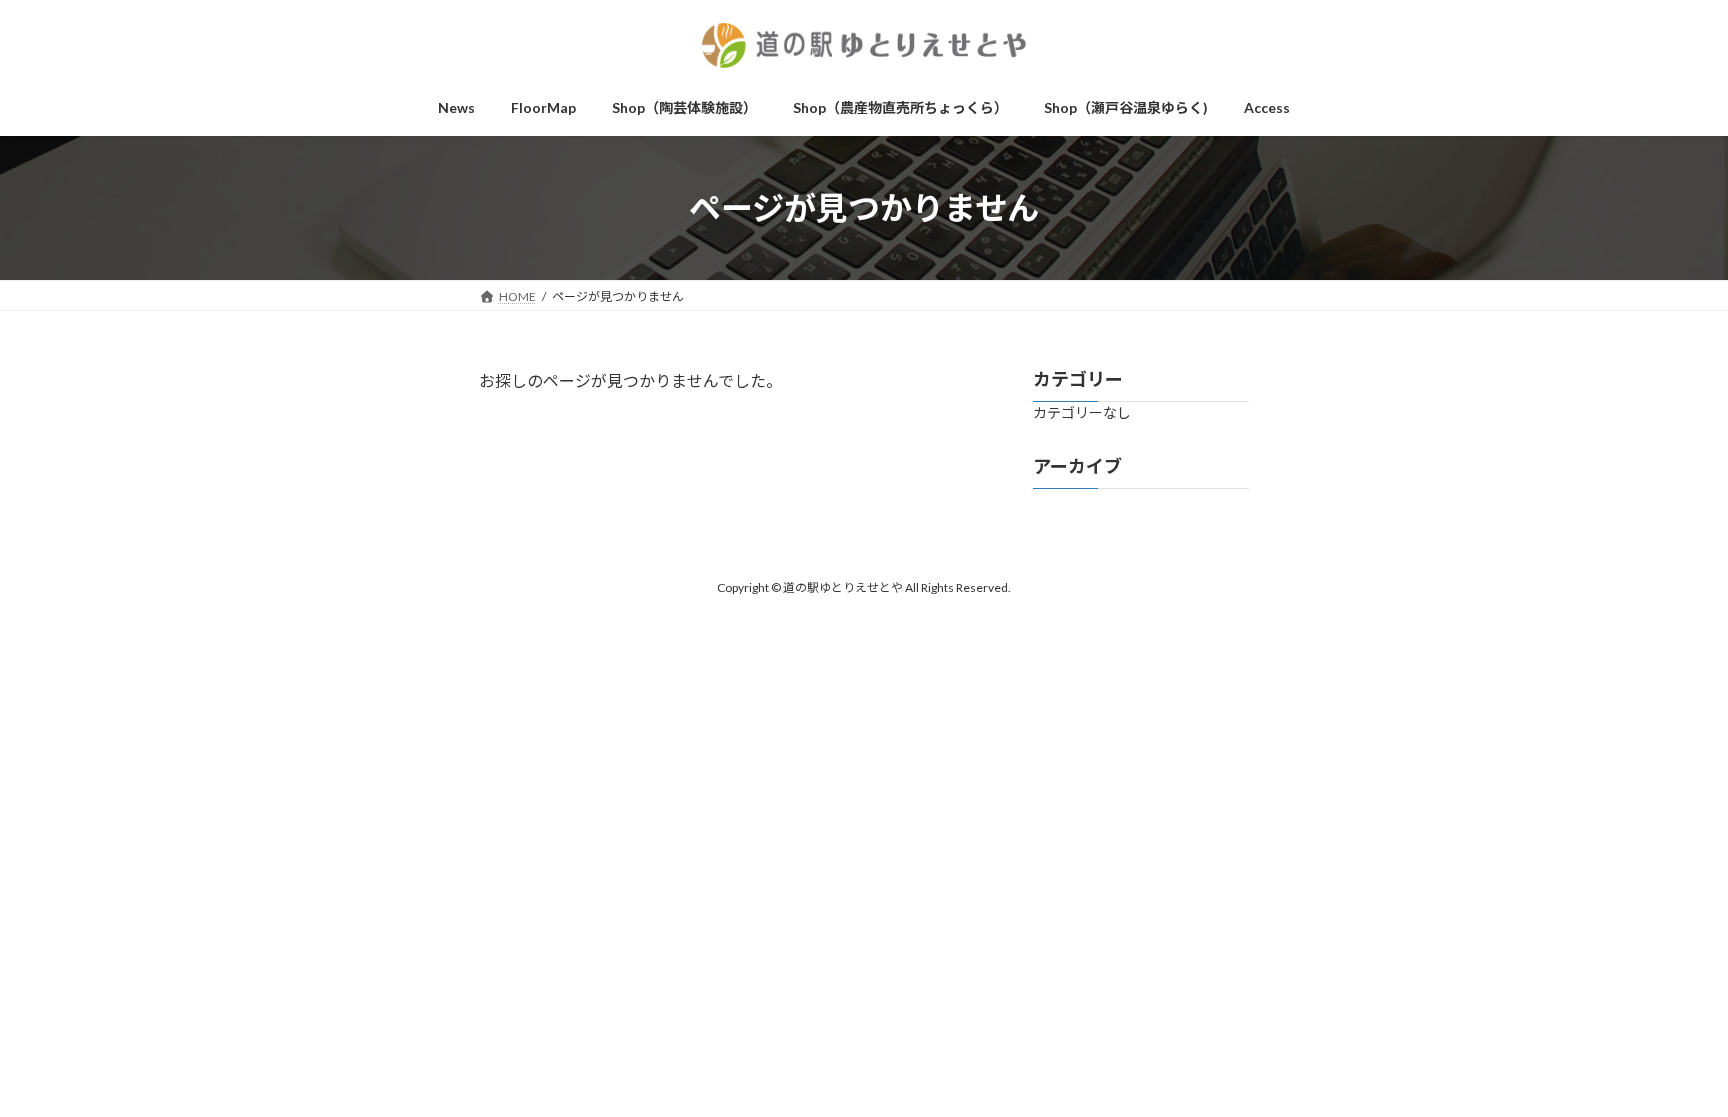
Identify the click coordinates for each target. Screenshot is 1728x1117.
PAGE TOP (1657, 968)
